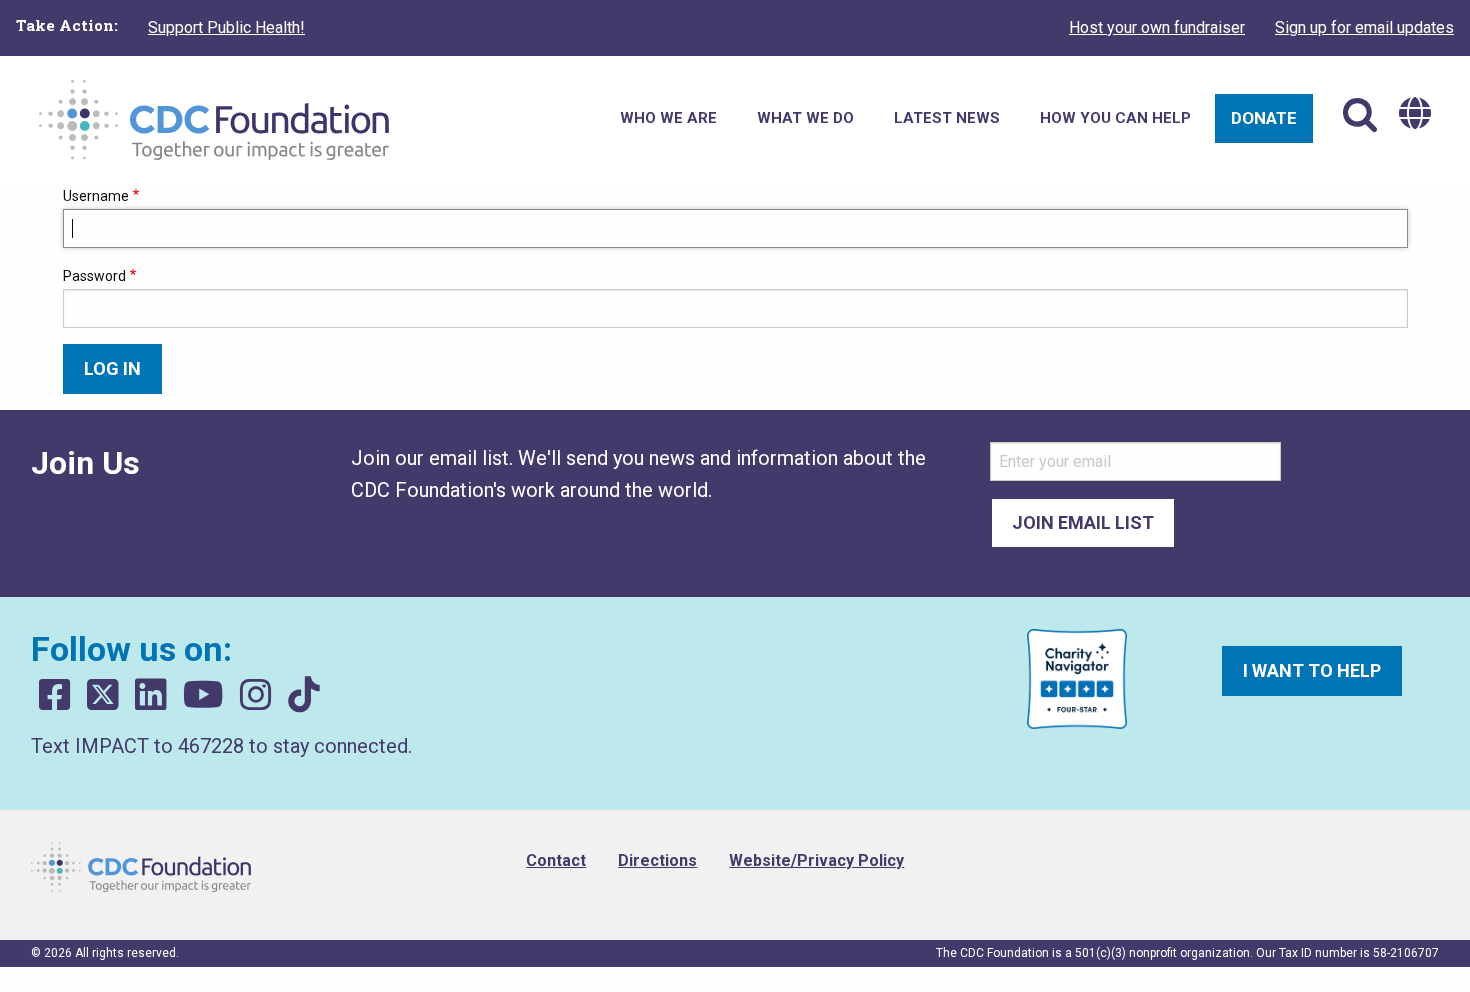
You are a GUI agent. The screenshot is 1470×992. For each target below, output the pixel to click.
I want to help (1312, 670)
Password (94, 276)
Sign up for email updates (1364, 27)
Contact (556, 860)
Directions (657, 860)
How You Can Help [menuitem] (1115, 118)
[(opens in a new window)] (55, 695)
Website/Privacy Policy (816, 860)
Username (96, 196)
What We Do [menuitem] (805, 118)
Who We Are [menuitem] (668, 118)
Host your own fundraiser (1157, 27)
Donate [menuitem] (1264, 118)
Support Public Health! (226, 27)
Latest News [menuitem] (947, 118)
